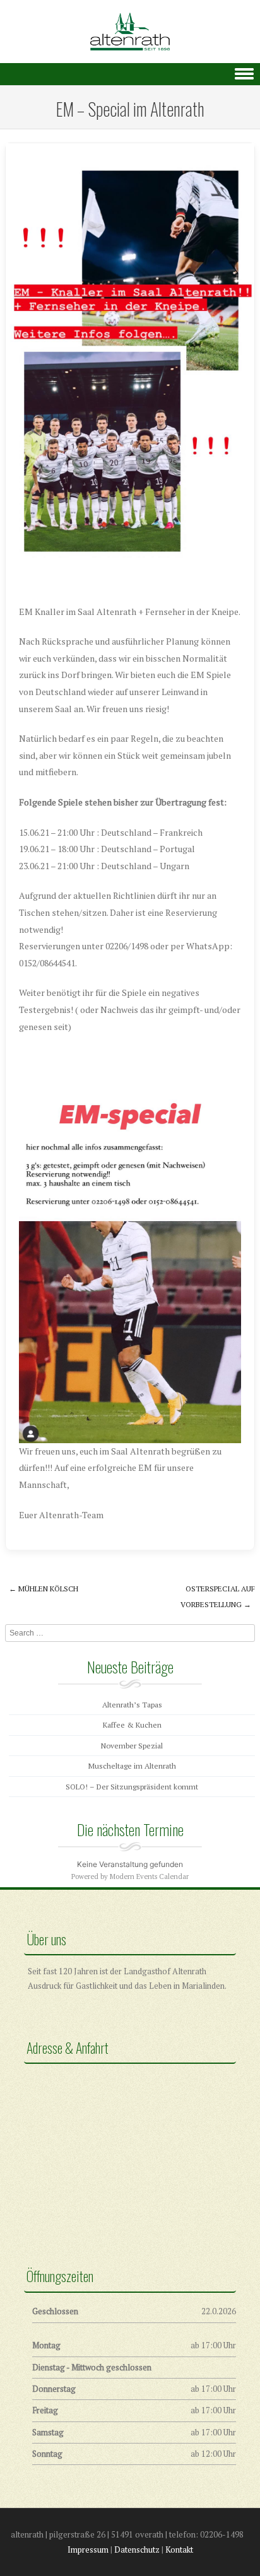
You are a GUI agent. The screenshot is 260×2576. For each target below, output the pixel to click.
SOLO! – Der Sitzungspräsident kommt (132, 1787)
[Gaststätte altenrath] (130, 32)
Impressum (88, 2550)
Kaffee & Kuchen (132, 1725)
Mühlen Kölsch (44, 1589)
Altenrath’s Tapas (132, 1705)
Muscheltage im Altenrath (132, 1766)
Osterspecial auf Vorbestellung (218, 1596)
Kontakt (179, 2550)
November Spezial (132, 1746)
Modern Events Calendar (149, 1876)
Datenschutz (137, 2550)
